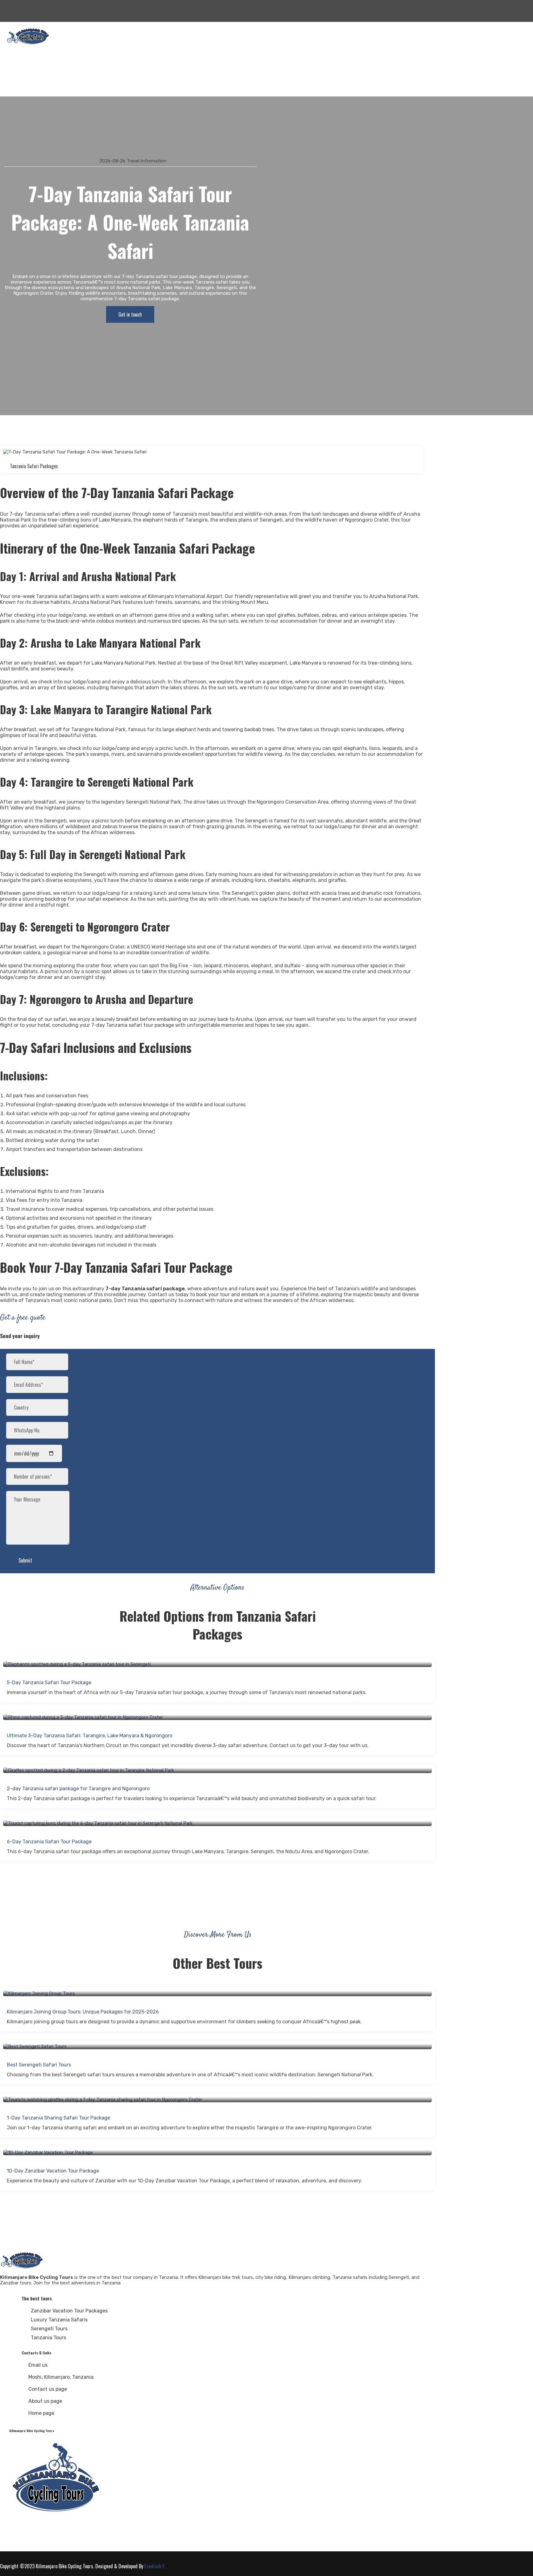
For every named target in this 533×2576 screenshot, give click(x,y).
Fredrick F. (155, 2566)
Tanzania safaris (31, 64)
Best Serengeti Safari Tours (39, 2065)
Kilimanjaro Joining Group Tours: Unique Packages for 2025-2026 (83, 2012)
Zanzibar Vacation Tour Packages (69, 2311)
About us (23, 79)
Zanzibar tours (29, 72)
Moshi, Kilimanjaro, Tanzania (61, 2377)
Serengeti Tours (49, 2329)
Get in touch (130, 314)
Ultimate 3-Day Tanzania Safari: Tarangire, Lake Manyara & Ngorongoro (90, 1736)
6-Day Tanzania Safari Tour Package (49, 1842)
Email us (38, 2365)
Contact (22, 87)
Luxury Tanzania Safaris (59, 2320)
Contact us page (48, 2389)
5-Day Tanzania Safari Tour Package (49, 1683)
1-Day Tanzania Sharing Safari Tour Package (58, 2118)
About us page (45, 2401)
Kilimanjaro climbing (35, 57)
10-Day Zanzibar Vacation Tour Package (53, 2171)
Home (20, 50)
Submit (25, 1560)
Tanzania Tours (48, 2338)
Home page (41, 2413)
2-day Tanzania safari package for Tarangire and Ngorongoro (78, 1789)
